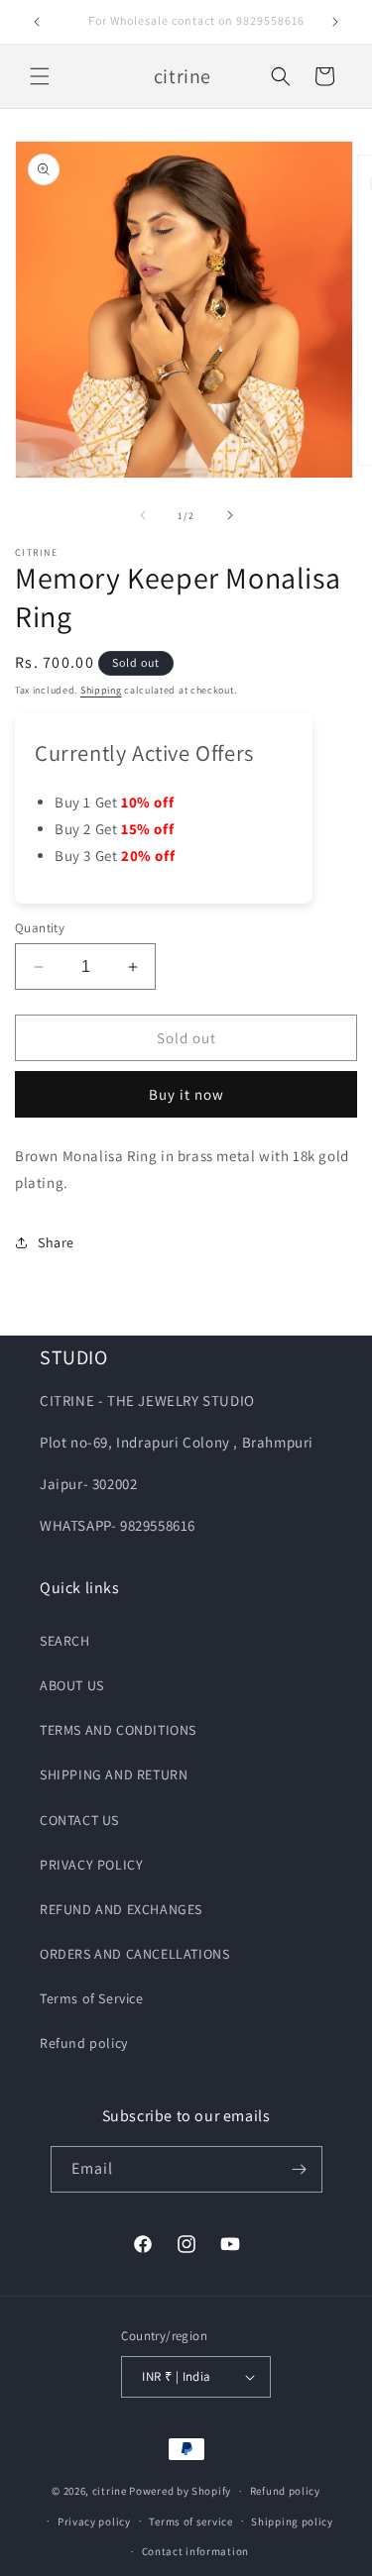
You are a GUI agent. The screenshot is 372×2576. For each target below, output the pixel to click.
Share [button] (56, 1242)
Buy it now (186, 1094)
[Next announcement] (335, 22)
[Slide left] (143, 515)
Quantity (40, 928)
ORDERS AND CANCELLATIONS (134, 1954)
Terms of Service (92, 1998)
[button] (40, 76)
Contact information (195, 2551)
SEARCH (65, 1641)
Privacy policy (94, 2522)
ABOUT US (72, 1685)
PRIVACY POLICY (91, 1865)
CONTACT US (79, 1820)
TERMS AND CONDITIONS (118, 1730)
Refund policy (84, 2043)
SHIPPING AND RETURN (114, 1774)
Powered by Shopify (180, 2491)
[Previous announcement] (37, 22)
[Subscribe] (300, 2169)
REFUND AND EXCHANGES (121, 1909)
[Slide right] (230, 515)
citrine (110, 2491)
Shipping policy (292, 2522)
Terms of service (190, 2522)
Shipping (101, 690)
